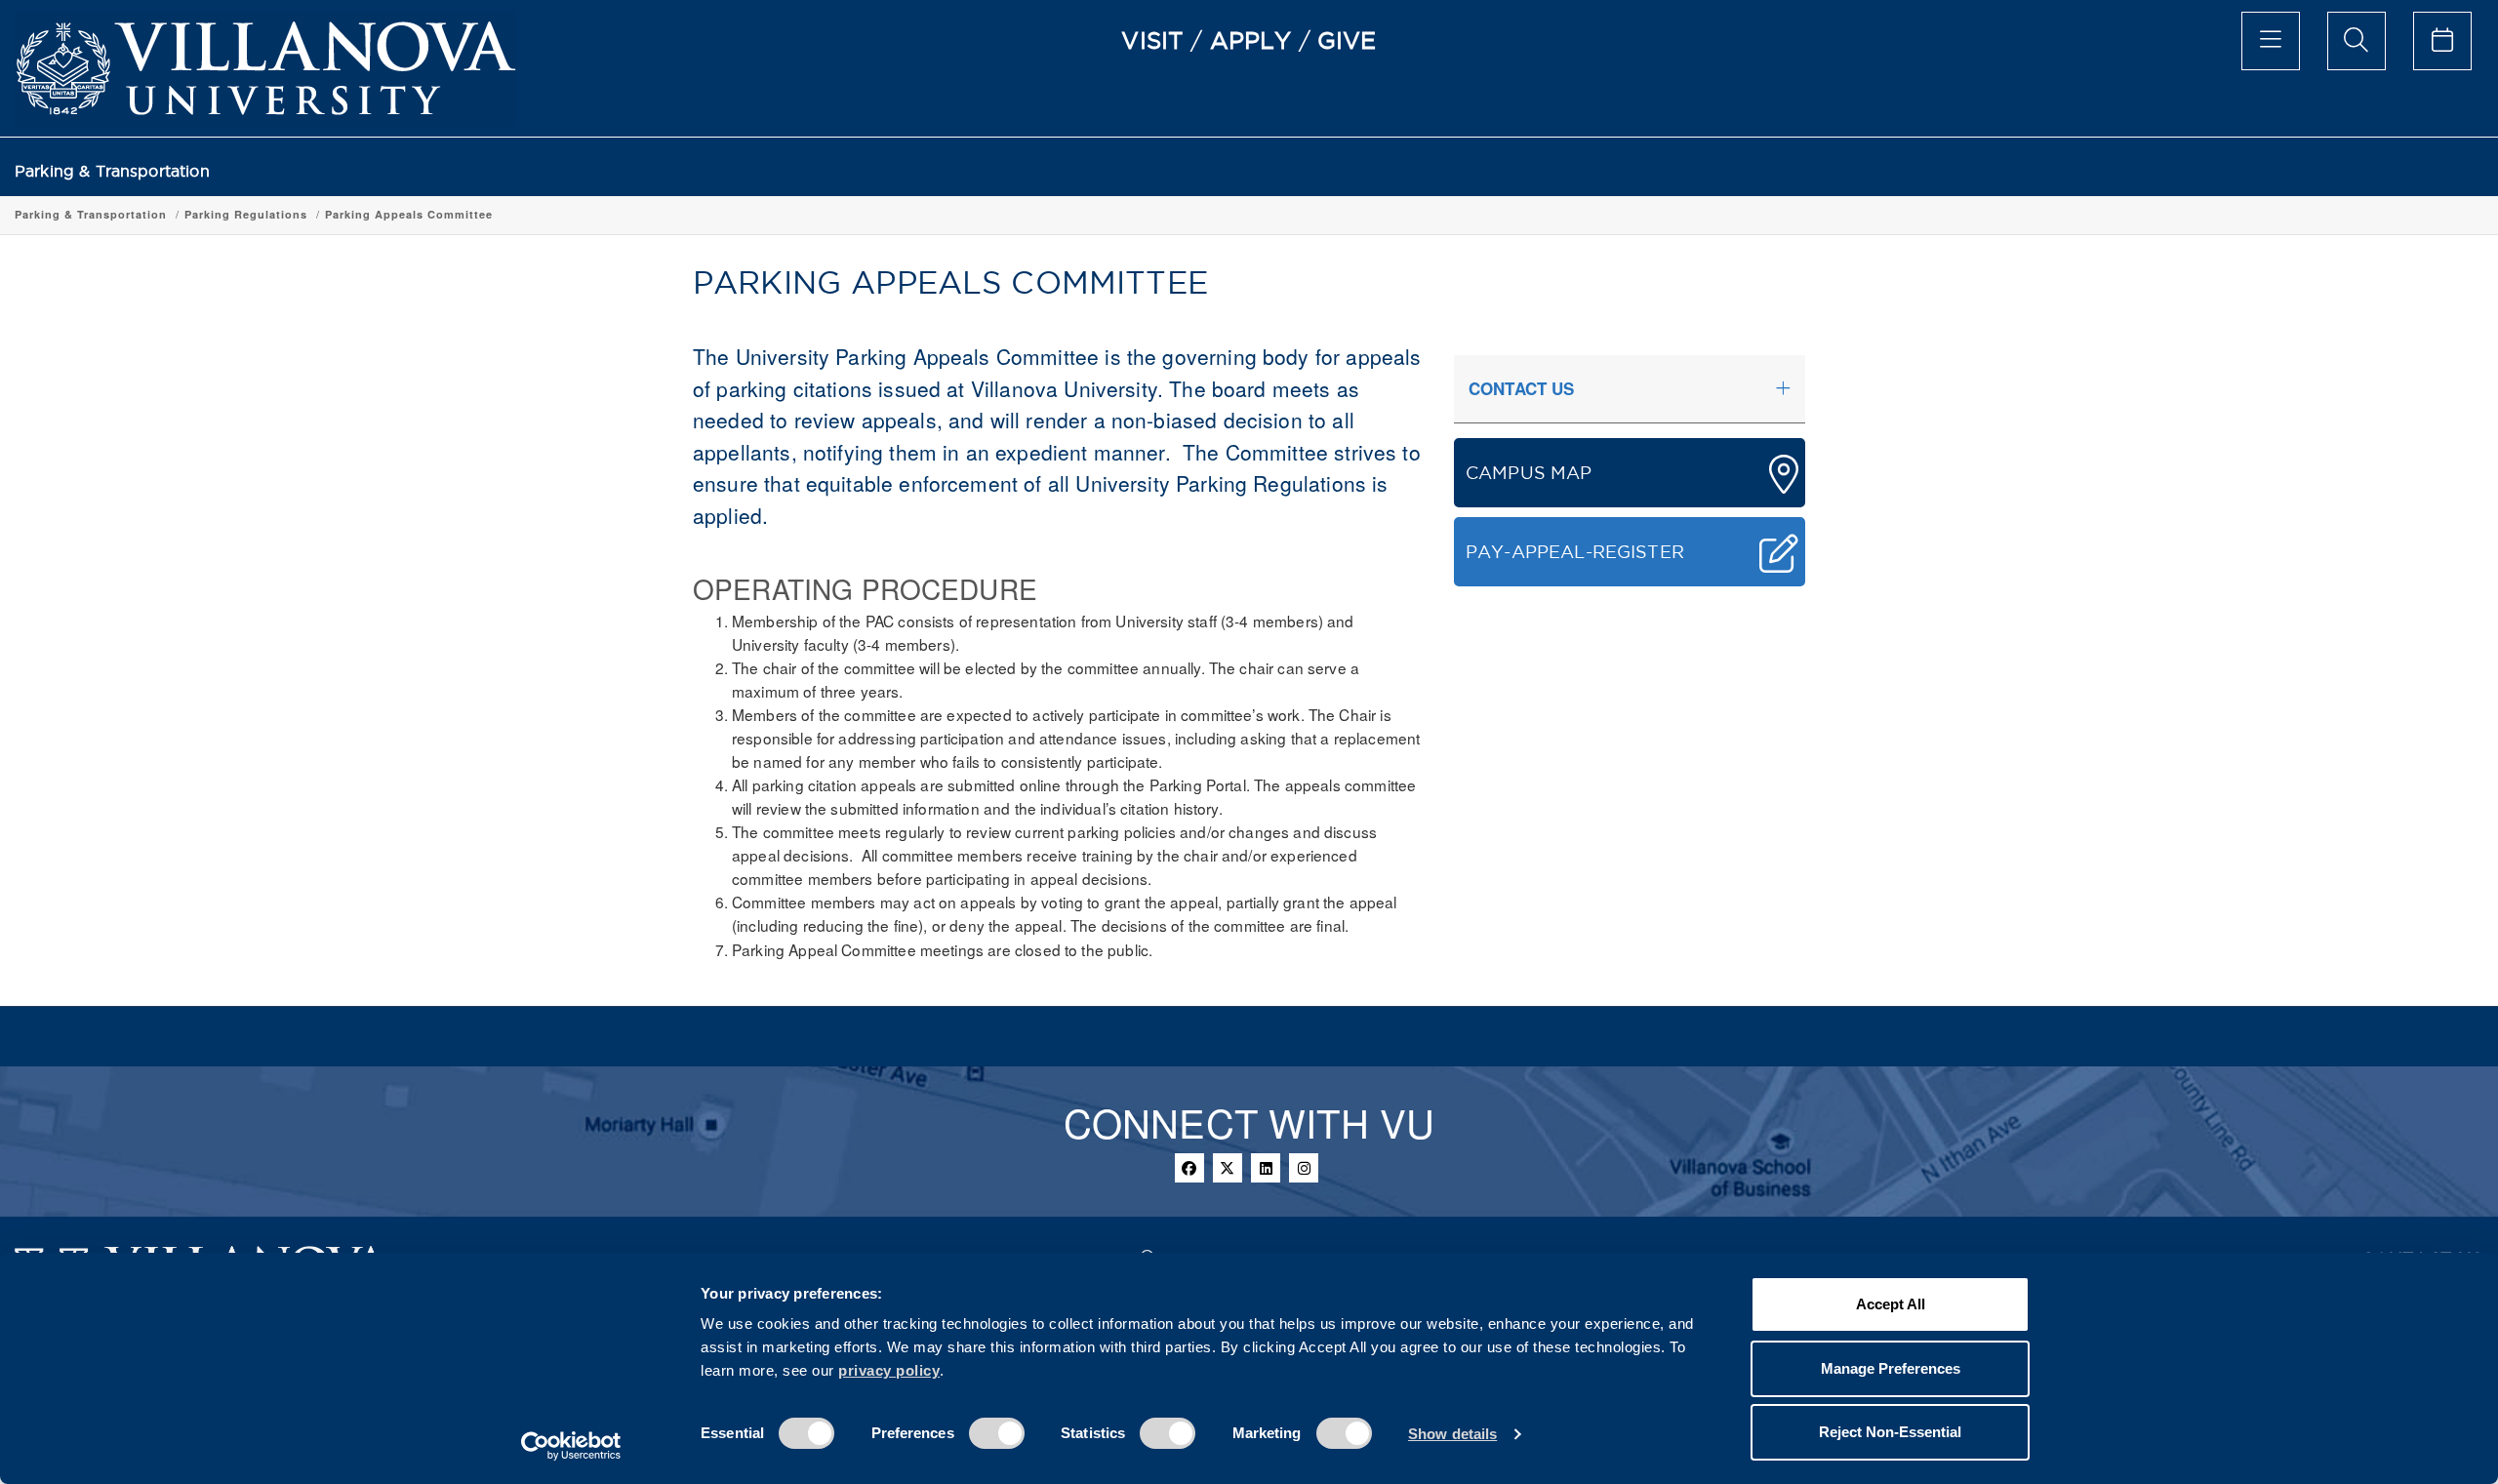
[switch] (997, 1433)
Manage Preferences (1891, 1368)
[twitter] (1228, 1168)
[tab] (1630, 389)
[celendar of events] (2442, 41)
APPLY (1251, 40)
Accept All (1891, 1304)
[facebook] (1189, 1168)
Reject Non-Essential (1890, 1432)
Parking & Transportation (112, 171)
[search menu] (2357, 41)
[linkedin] (1266, 1168)
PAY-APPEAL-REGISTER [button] (1575, 552)
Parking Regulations (246, 214)
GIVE (1347, 40)
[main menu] (2271, 41)
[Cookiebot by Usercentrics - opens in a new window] (571, 1446)
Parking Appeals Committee (409, 214)
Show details (1452, 1434)
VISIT (1152, 40)
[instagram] (1304, 1168)
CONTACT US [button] (1522, 388)
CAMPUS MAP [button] (1529, 473)
